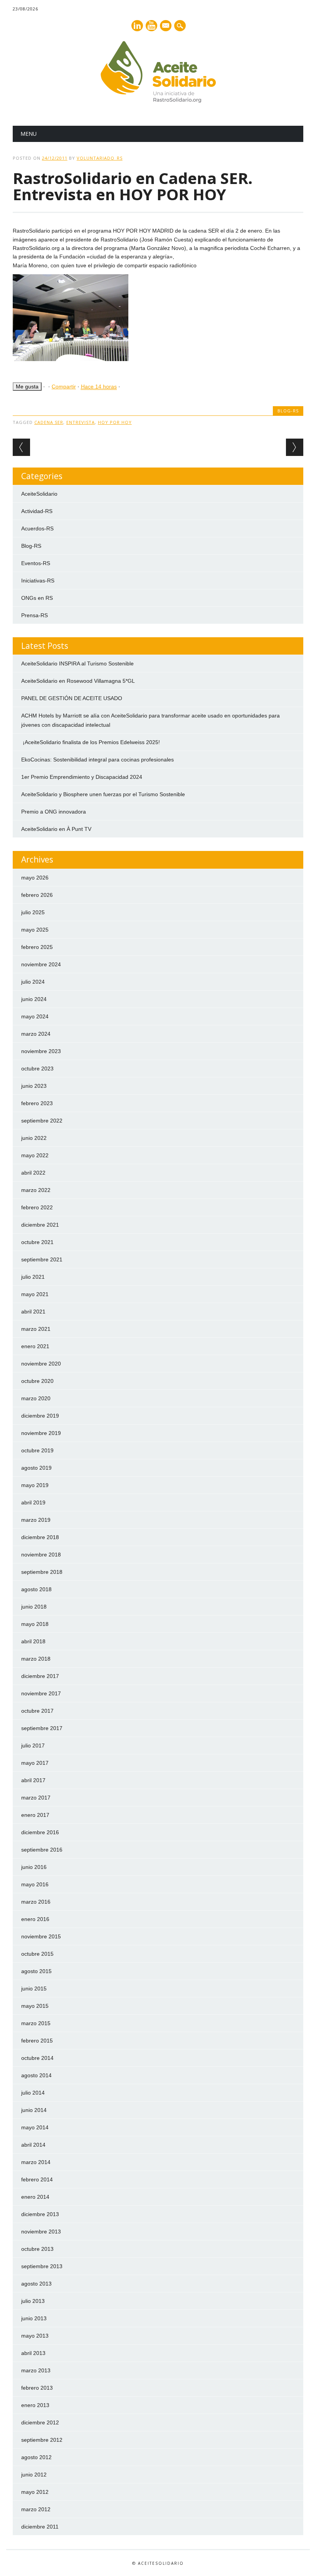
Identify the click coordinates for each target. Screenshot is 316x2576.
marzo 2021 (36, 1329)
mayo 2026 (35, 878)
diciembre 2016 (40, 1832)
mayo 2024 (35, 1016)
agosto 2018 (36, 1589)
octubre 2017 (37, 1711)
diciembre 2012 (40, 2422)
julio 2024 (33, 982)
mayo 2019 (35, 1485)
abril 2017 (33, 1780)
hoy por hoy (115, 422)
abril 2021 (33, 1312)
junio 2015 (34, 1989)
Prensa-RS (34, 615)
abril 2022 (33, 1173)
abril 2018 (33, 1641)
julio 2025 (33, 912)
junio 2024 (34, 999)
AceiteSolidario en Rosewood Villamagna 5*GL (78, 681)
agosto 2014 (36, 2075)
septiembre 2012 (42, 2440)
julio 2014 (33, 2093)
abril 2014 (33, 2145)
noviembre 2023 (41, 1051)
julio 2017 (33, 1745)
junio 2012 (34, 2475)
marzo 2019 (36, 1520)
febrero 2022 (37, 1207)
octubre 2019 (37, 1450)
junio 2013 (34, 2318)
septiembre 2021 (42, 1259)
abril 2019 (33, 1502)
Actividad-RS (37, 511)
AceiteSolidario (39, 494)
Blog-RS (288, 411)
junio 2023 (34, 1086)
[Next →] (295, 447)
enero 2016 (35, 1919)
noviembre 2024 (41, 964)
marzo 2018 (36, 1659)
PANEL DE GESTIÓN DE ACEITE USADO (72, 698)
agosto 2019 (36, 1468)
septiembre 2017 (42, 1728)
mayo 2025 (35, 930)
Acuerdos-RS (37, 528)
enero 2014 (35, 2197)
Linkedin (137, 26)
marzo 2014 (36, 2162)
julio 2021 (33, 1277)
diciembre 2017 (40, 1676)
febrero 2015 (37, 2041)
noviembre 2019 (41, 1433)
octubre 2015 (37, 1954)
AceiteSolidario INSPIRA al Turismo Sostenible (77, 663)
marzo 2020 (36, 1398)
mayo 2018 (35, 1624)
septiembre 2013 (42, 2266)
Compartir (64, 387)
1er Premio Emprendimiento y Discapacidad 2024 (82, 777)
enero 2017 (35, 1815)
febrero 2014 (37, 2179)
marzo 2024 (36, 1034)
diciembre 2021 (40, 1225)
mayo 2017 (35, 1763)
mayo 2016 (35, 1884)
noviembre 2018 (41, 1555)
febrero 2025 (37, 947)
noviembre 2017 (41, 1693)
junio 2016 (34, 1867)
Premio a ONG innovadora (54, 812)
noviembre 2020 (41, 1364)
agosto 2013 (36, 2284)
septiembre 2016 (42, 1850)
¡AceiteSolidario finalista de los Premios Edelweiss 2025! (91, 742)
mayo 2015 (35, 2006)
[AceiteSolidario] (158, 101)
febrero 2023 (37, 1103)
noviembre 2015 (41, 1936)
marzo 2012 (36, 2509)
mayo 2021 (35, 1294)
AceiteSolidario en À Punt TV (56, 829)
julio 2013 (33, 2301)
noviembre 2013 (41, 2232)
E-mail (166, 26)
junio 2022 (34, 1138)
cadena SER (49, 422)
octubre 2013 (37, 2249)
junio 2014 (34, 2110)
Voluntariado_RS (100, 158)
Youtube (151, 26)
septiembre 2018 (42, 1572)
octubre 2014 (37, 2058)
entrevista (81, 422)
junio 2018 (34, 1607)
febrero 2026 (37, 895)
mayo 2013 (35, 2336)
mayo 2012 (35, 2492)
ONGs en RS (37, 598)
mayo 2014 (35, 2127)
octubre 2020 (37, 1381)
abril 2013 (33, 2353)
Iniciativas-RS (38, 581)
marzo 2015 (36, 2023)
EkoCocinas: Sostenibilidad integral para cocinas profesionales (97, 760)
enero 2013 (35, 2405)
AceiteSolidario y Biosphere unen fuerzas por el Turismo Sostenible (103, 794)
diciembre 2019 (40, 1416)
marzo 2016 (36, 1902)
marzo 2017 (36, 1798)
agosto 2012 (36, 2457)
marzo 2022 (36, 1190)
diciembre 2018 (40, 1537)
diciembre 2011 (40, 2527)
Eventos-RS (36, 563)
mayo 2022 (35, 1155)
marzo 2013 (36, 2370)
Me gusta (27, 387)
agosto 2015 (36, 1971)
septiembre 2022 (42, 1121)
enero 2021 (35, 1346)
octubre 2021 (37, 1242)
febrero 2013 (37, 2388)
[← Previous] (21, 447)
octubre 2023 (37, 1069)
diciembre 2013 (40, 2214)
